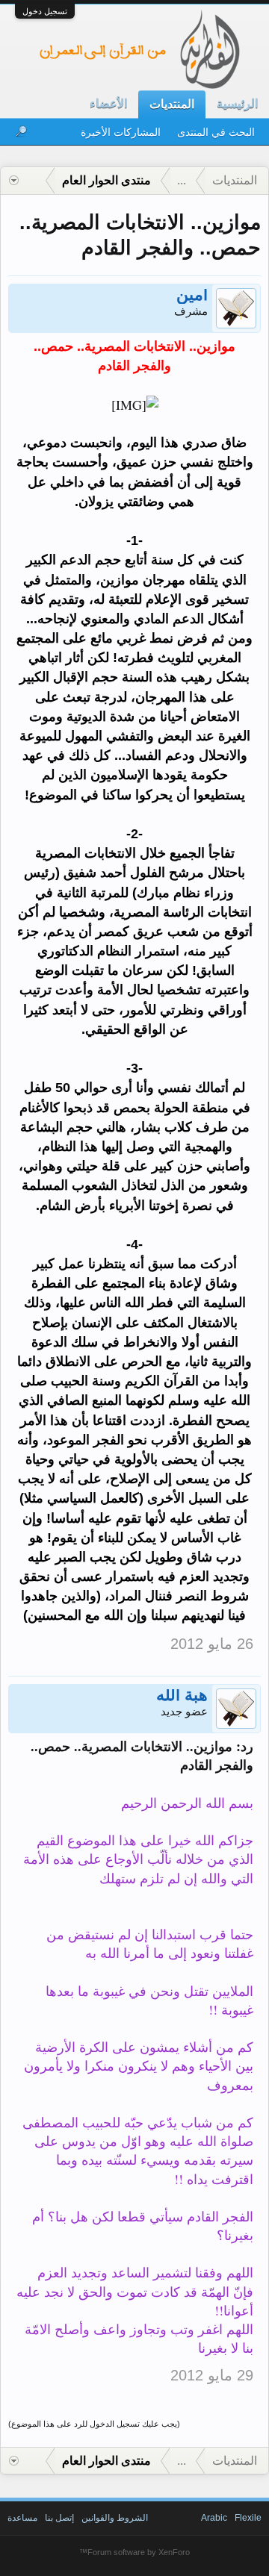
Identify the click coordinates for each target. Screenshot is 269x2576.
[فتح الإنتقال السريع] (14, 181)
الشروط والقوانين (115, 2518)
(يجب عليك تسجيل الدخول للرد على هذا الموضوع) (94, 2424)
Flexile (248, 2518)
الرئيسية (237, 103)
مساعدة (22, 2518)
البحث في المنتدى (216, 132)
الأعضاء (108, 103)
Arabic (214, 2518)
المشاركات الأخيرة (121, 132)
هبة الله (182, 1697)
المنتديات (172, 104)
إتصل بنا (59, 2518)
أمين (192, 296)
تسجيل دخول (45, 11)
